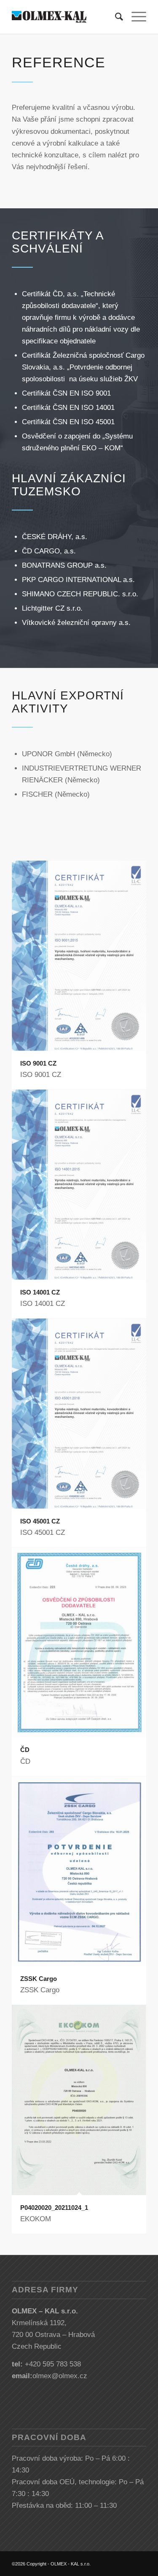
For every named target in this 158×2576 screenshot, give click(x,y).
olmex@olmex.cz (60, 2376)
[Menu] (135, 17)
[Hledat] (115, 17)
